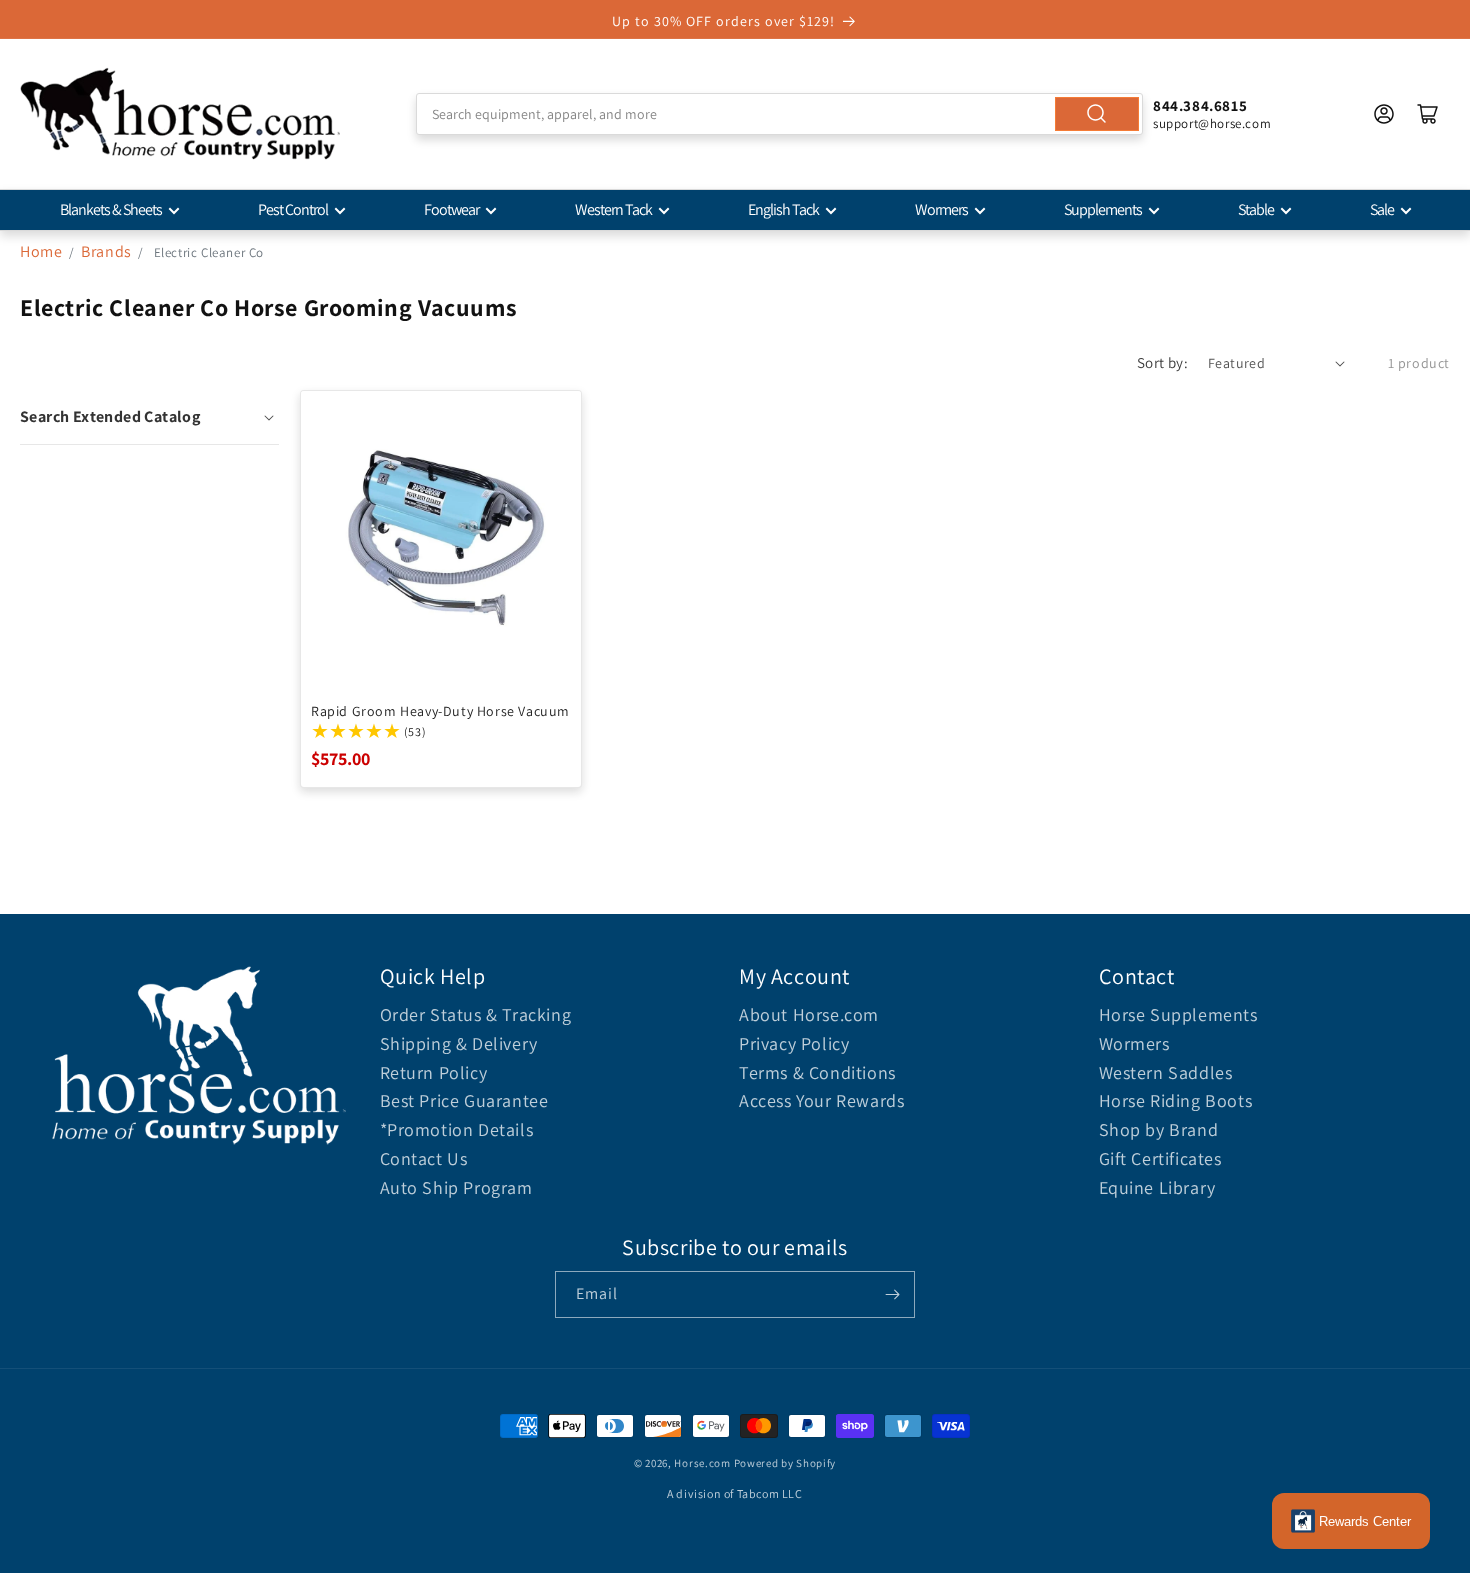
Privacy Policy (794, 1043)
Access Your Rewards (821, 1100)
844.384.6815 (1200, 105)
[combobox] (779, 114)
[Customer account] (1384, 114)
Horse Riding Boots (1176, 1100)
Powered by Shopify (785, 1463)
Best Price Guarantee (464, 1100)
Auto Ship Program (456, 1187)
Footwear (451, 209)
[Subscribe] (892, 1294)
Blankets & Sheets (111, 209)
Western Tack (613, 209)
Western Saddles (1166, 1072)
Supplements (1103, 209)
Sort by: (1162, 362)
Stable (1256, 209)
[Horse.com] (180, 114)
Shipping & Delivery (459, 1043)
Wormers (941, 209)
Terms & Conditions (817, 1072)
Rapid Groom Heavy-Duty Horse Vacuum (440, 710)
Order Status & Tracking (476, 1014)
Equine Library (1157, 1187)
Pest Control (293, 209)
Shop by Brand (1159, 1129)
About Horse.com (809, 1014)
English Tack (783, 209)
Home (41, 251)
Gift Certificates (1160, 1158)
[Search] (1097, 114)
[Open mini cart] (1428, 114)
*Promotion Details (457, 1129)
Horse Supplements (1178, 1014)
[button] (149, 417)
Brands (108, 251)
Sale (1382, 209)
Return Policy (434, 1072)
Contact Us (424, 1158)
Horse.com (702, 1463)
